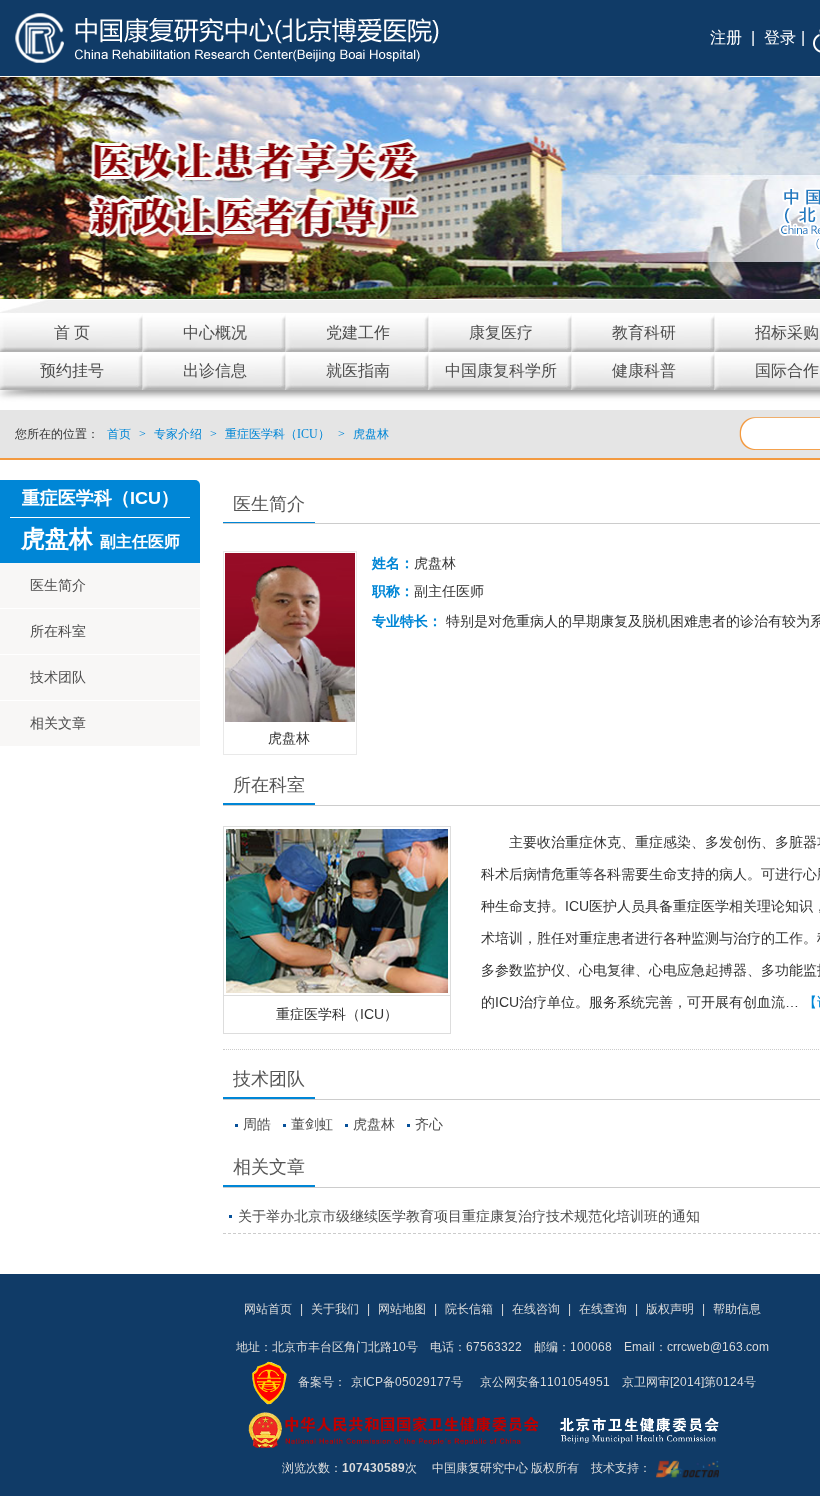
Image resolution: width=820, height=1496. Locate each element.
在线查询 (603, 1309)
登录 (780, 37)
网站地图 (402, 1309)
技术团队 (58, 677)
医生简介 (58, 585)
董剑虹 (312, 1124)
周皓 (257, 1124)
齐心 (429, 1124)
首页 (119, 434)
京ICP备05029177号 (407, 1382)
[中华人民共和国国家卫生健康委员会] (394, 1429)
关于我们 (335, 1309)
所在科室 (58, 631)
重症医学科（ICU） (337, 1014)
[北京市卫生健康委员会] (655, 1429)
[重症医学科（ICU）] (337, 911)
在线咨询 (536, 1309)
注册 (726, 37)
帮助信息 (737, 1309)
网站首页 (268, 1309)
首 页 (72, 332)
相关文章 (58, 723)
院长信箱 (469, 1309)
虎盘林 (374, 1124)
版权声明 (670, 1309)
